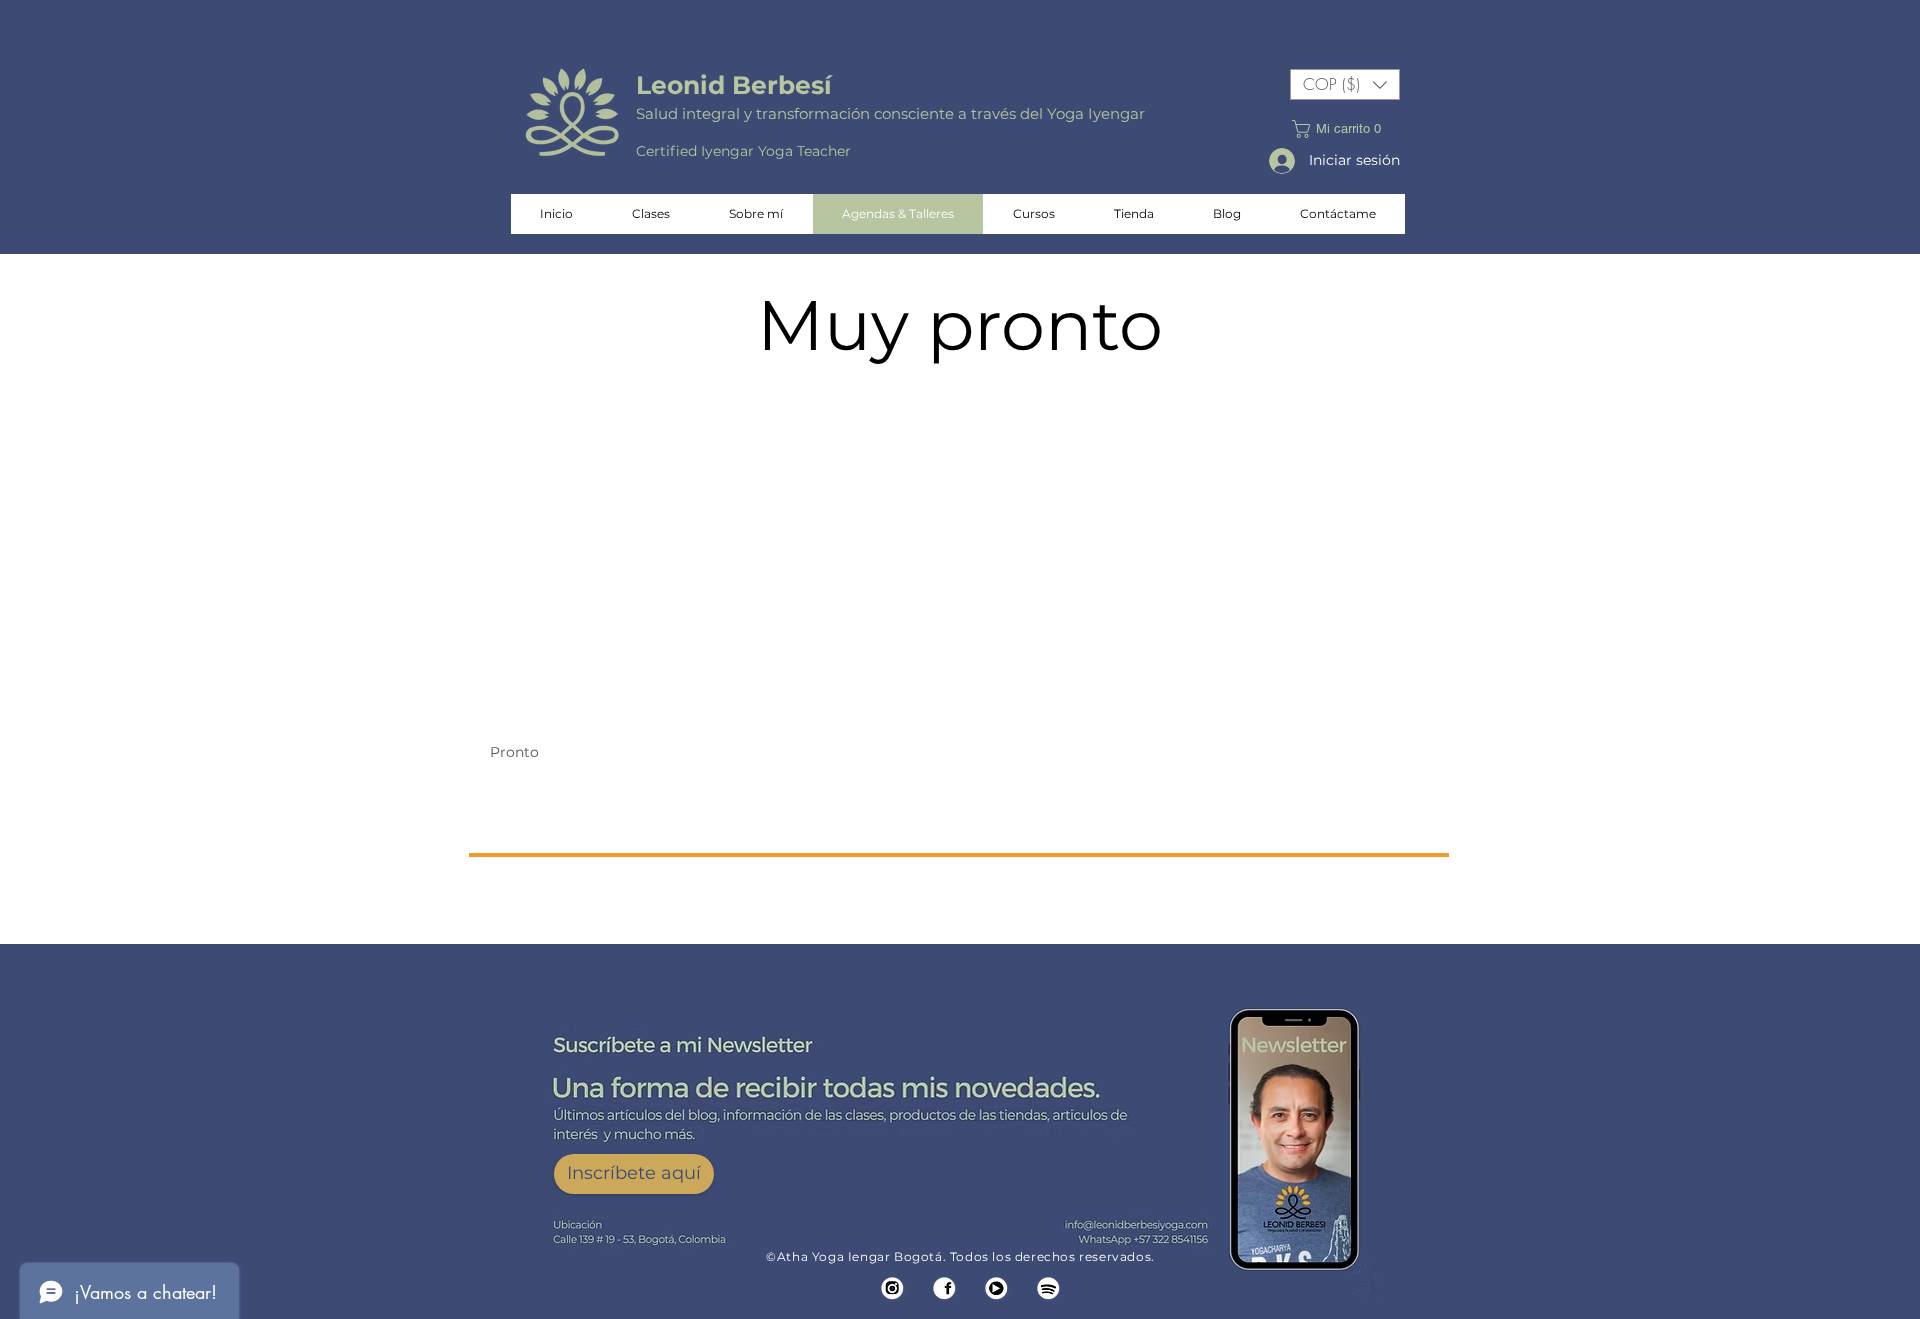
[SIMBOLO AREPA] (1048, 1288)
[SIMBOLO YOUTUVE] (996, 1288)
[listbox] (1345, 84)
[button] (1345, 84)
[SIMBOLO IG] (892, 1288)
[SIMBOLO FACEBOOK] (944, 1288)
